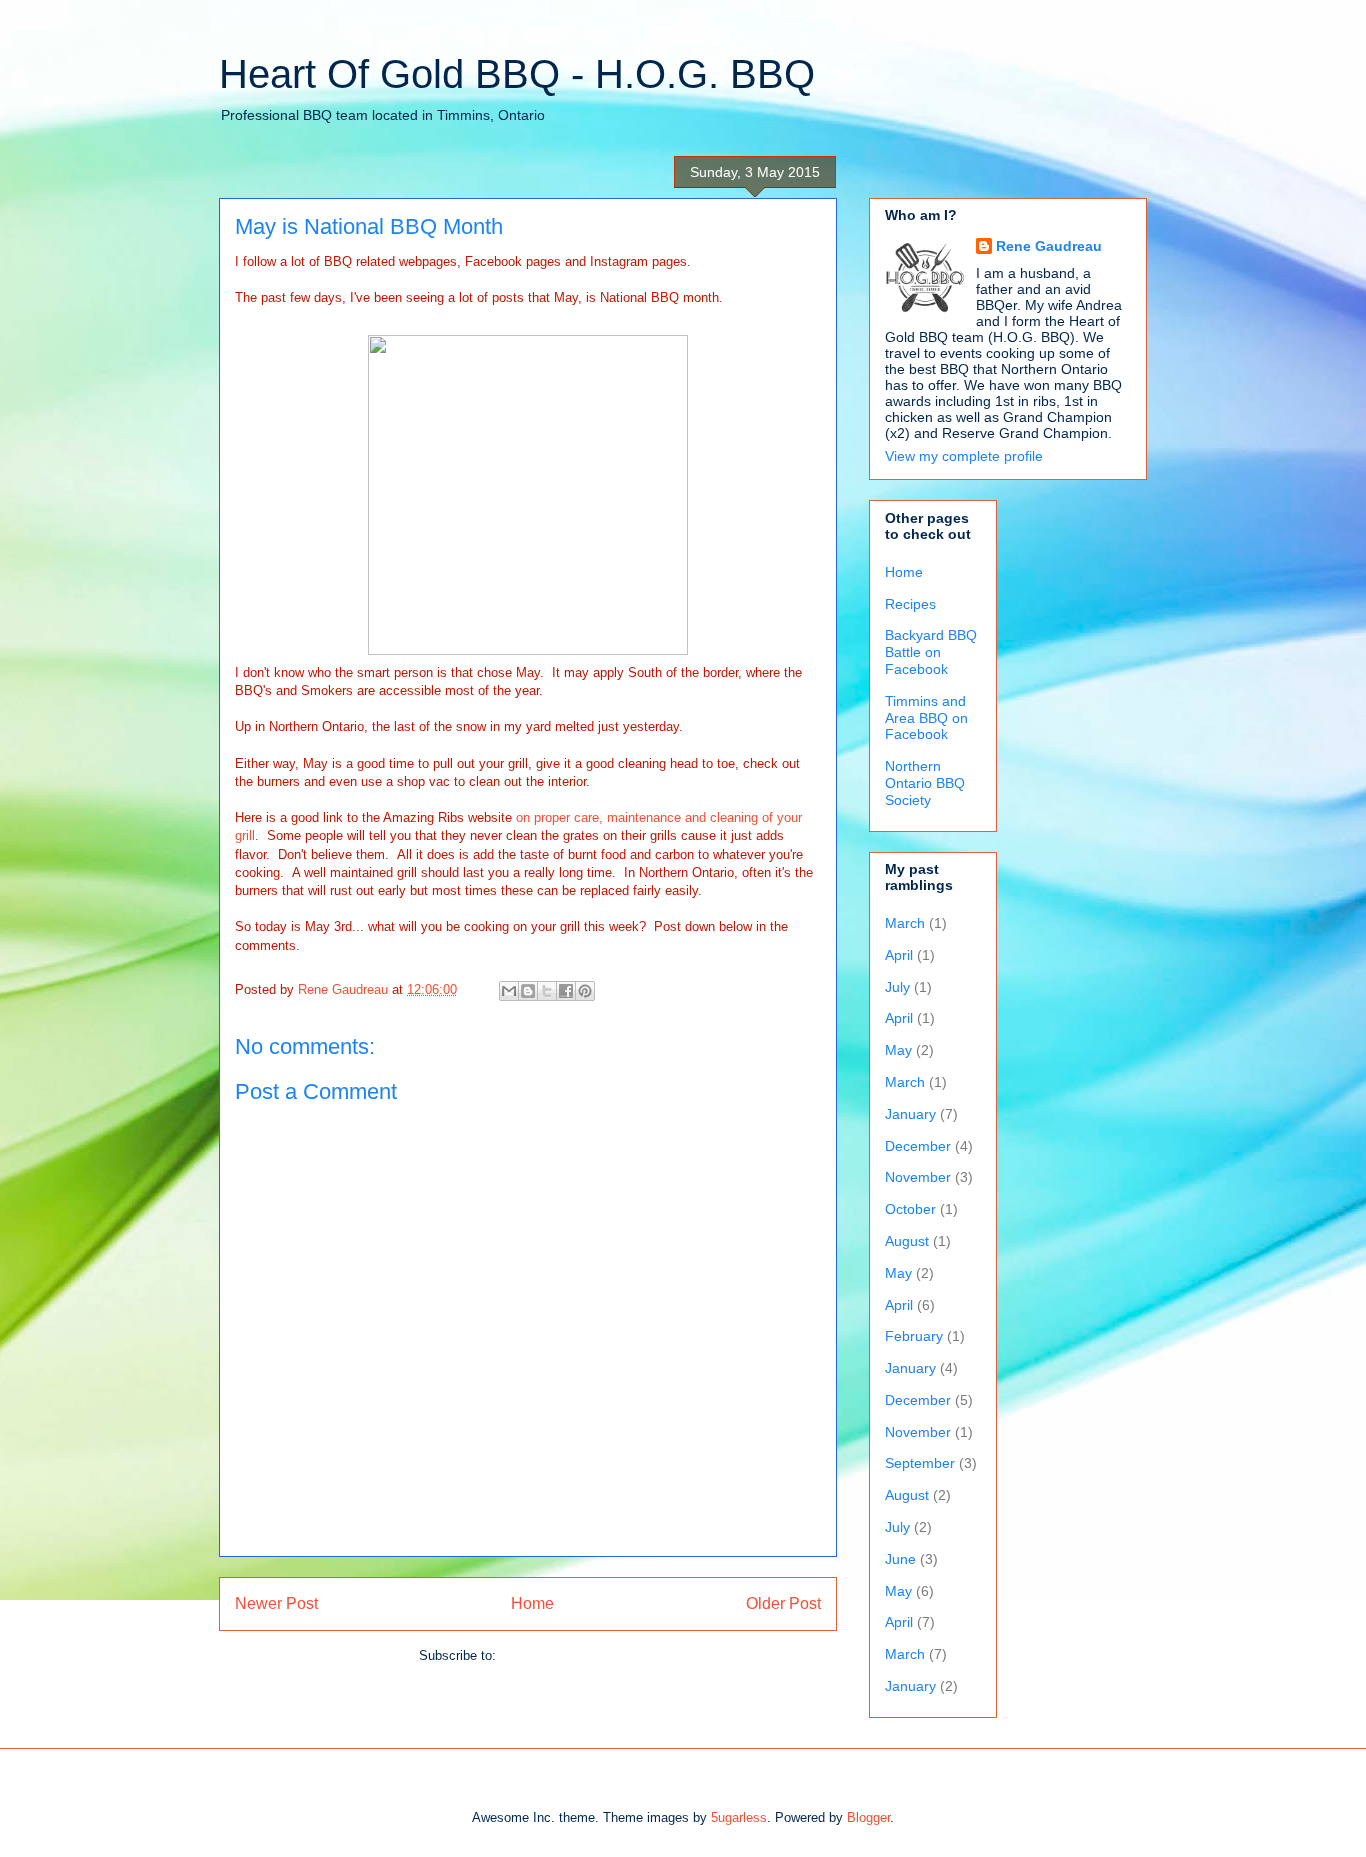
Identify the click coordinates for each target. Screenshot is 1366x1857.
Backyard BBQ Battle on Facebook (931, 652)
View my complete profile (964, 456)
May (898, 1050)
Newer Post (276, 1603)
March (905, 923)
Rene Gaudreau (1049, 246)
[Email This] (509, 991)
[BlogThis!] (528, 991)
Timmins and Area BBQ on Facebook (926, 718)
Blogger (868, 1817)
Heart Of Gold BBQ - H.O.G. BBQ (517, 74)
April (899, 955)
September (920, 1463)
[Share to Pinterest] (585, 991)
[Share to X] (547, 991)
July (897, 987)
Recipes (910, 604)
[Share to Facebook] (566, 991)
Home (532, 1603)
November (918, 1177)
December (918, 1146)
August (907, 1241)
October (910, 1209)
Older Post (783, 1603)
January (910, 1114)
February (914, 1336)
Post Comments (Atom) (568, 1655)
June (900, 1559)
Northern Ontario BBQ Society (925, 783)
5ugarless (739, 1817)
